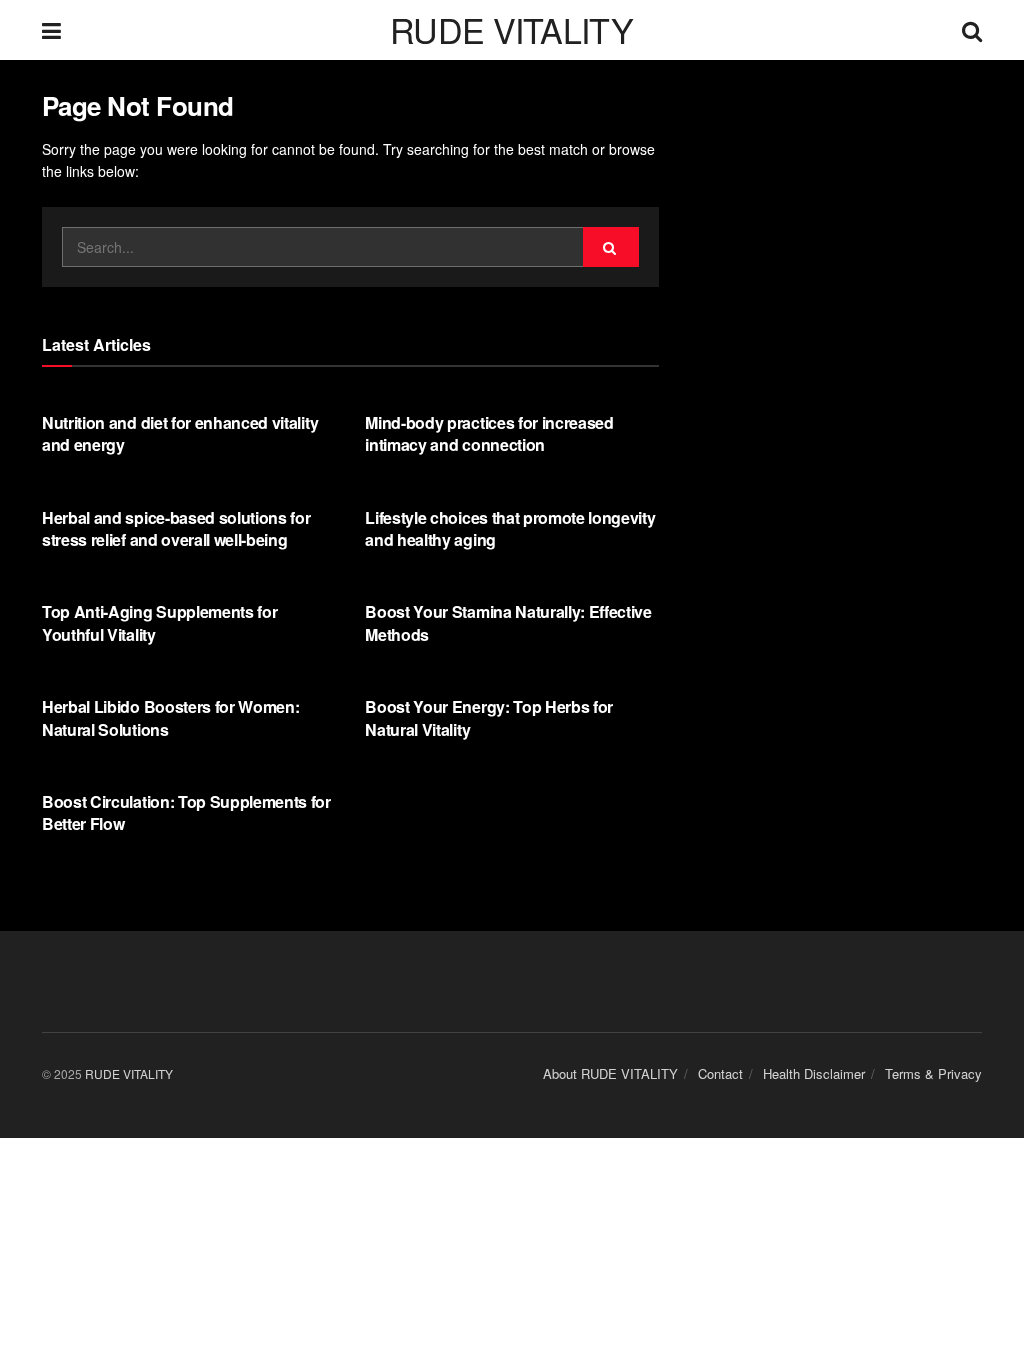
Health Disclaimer (814, 1073)
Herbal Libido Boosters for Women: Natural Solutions (170, 717)
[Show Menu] (51, 30)
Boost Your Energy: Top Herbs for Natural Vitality (489, 717)
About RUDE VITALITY (610, 1073)
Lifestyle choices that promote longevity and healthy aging (510, 528)
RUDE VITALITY (511, 30)
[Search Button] (972, 30)
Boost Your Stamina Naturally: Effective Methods (508, 622)
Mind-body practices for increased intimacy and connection (489, 433)
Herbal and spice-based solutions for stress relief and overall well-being (176, 528)
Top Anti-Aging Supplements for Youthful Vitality (159, 622)
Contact (720, 1073)
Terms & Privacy (933, 1073)
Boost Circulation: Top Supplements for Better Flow (186, 812)
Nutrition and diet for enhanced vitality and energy (180, 433)
